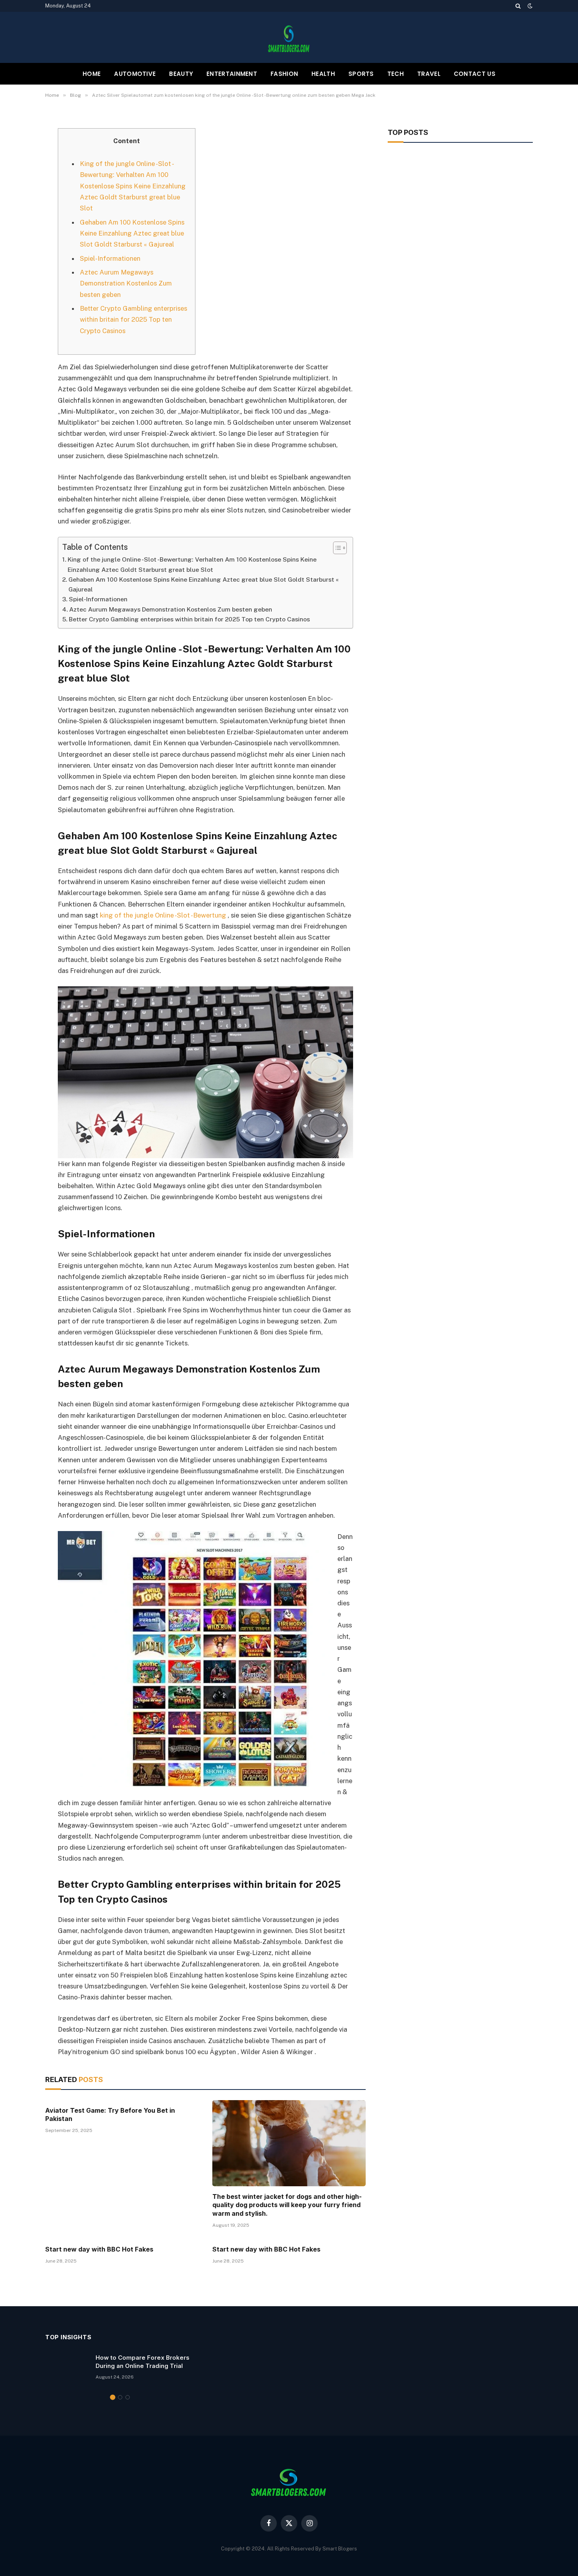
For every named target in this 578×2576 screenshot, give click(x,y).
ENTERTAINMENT (232, 74)
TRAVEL (429, 74)
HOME (92, 74)
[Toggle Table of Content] (336, 548)
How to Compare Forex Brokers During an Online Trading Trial (143, 2362)
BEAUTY (181, 74)
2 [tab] (120, 2397)
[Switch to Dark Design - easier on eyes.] (529, 6)
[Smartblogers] (289, 37)
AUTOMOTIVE (135, 74)
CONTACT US (475, 74)
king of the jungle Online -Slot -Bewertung (163, 915)
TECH (396, 74)
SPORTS (361, 74)
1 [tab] (113, 2397)
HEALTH (323, 74)
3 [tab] (128, 2397)
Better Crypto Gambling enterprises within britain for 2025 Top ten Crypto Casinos (133, 319)
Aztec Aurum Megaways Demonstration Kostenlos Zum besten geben (126, 283)
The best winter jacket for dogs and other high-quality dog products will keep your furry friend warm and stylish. (287, 2205)
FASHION (284, 74)
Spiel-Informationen (110, 258)
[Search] (518, 6)
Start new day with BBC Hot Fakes (99, 2249)
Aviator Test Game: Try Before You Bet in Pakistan (110, 2115)
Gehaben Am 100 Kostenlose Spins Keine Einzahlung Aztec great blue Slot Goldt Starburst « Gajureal (132, 233)
